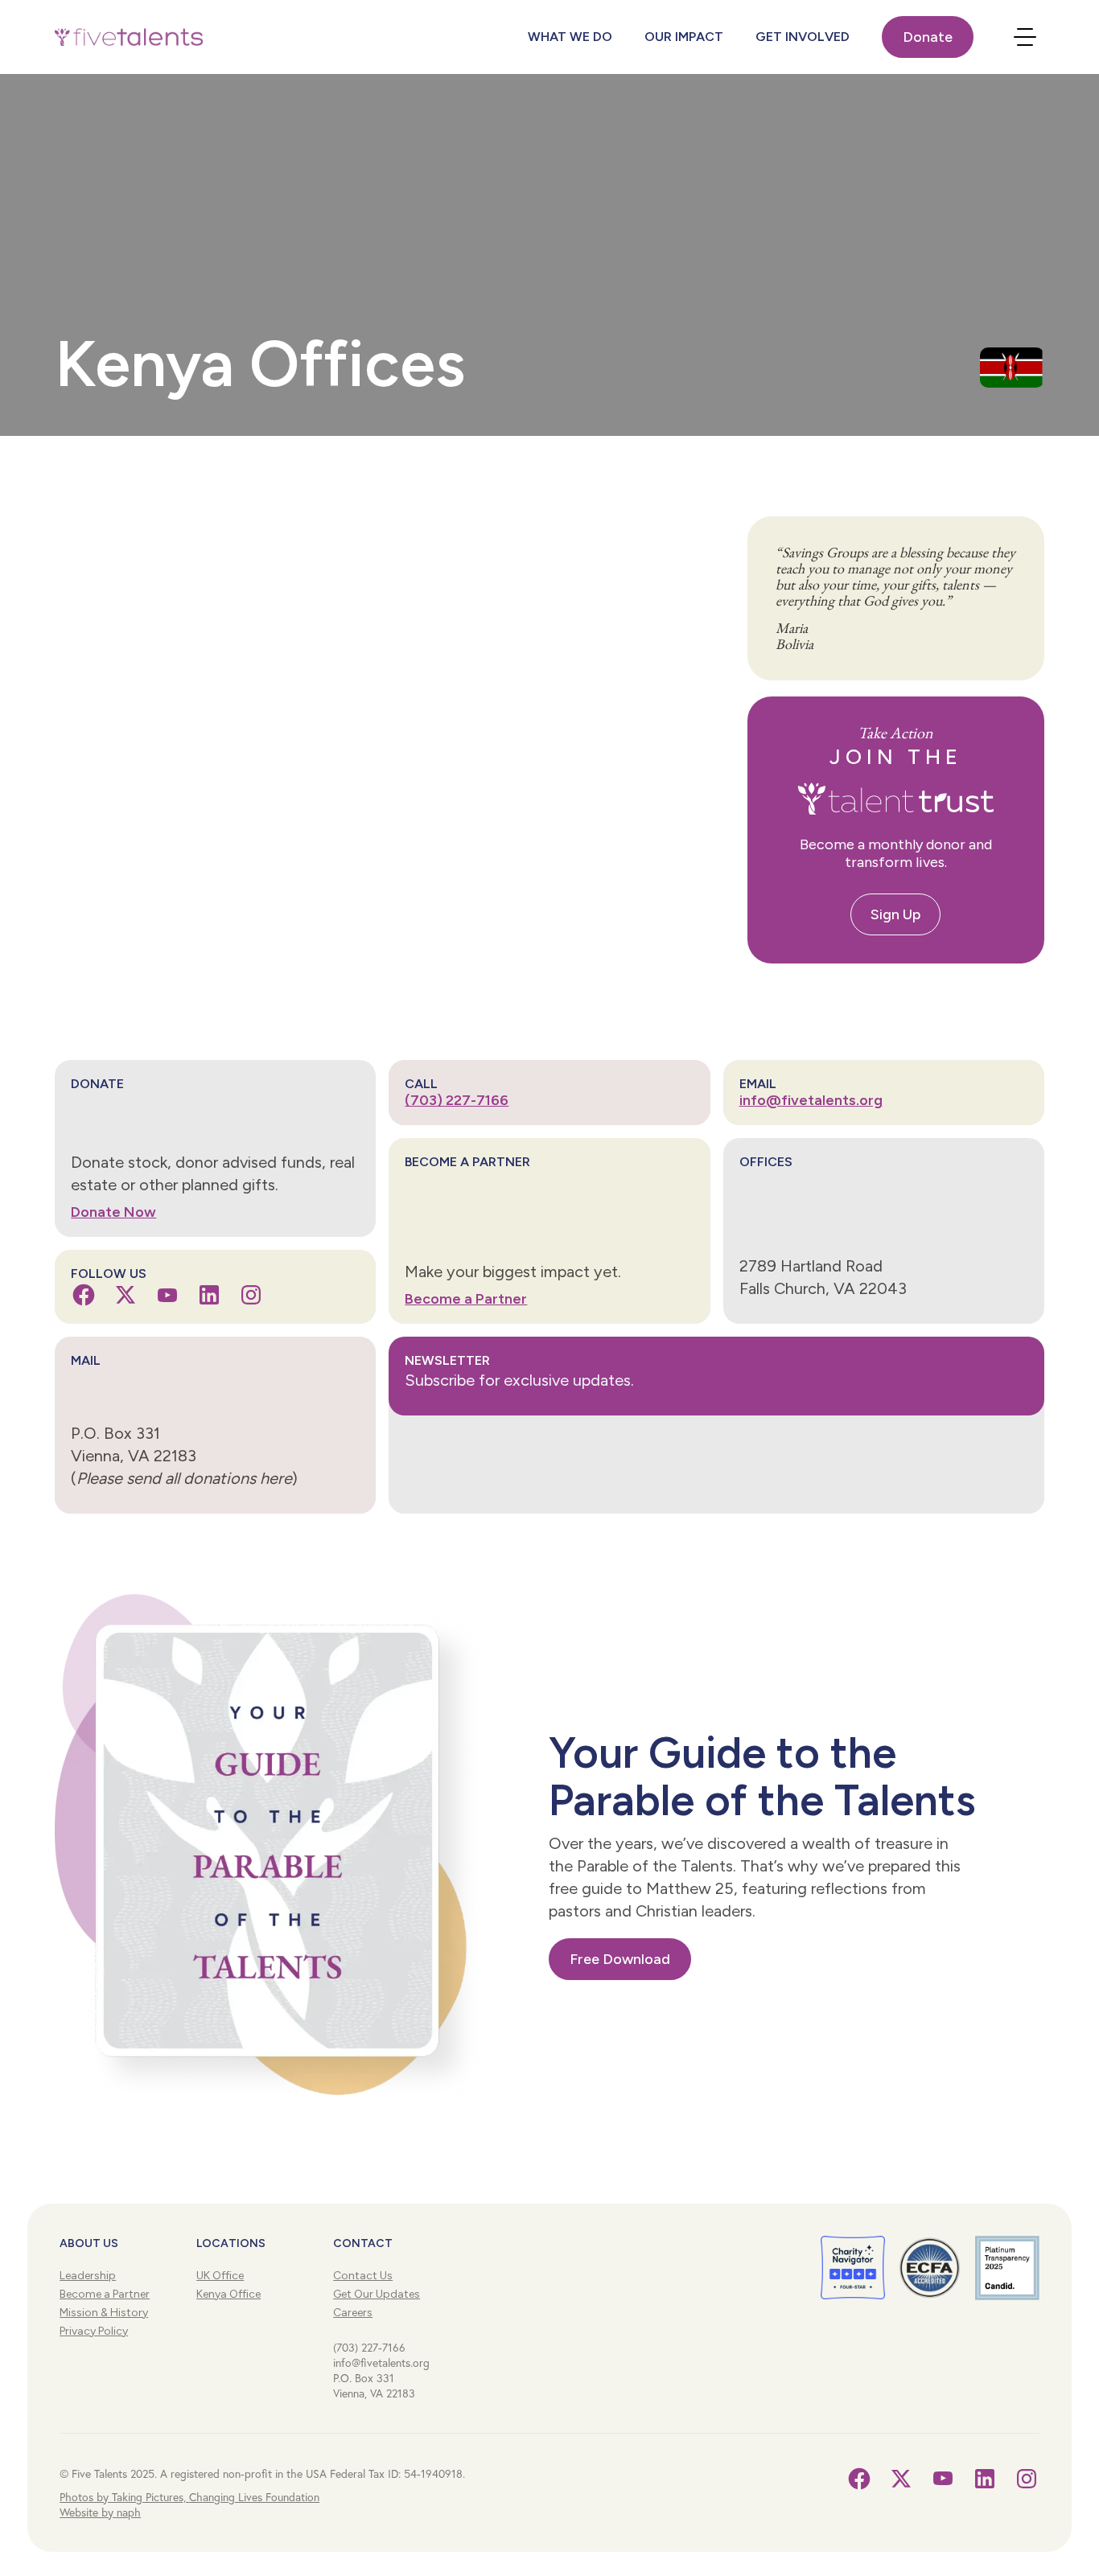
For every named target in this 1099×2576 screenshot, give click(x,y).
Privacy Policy (94, 2331)
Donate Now (113, 1212)
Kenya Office (228, 2294)
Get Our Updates (377, 2294)
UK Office (220, 2276)
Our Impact (684, 37)
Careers (353, 2313)
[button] (129, 37)
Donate (928, 37)
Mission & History (104, 2313)
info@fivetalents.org (811, 1100)
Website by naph (100, 2512)
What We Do (570, 37)
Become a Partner (466, 1299)
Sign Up (895, 914)
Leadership (88, 2276)
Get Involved (803, 37)
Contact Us (363, 2276)
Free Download (620, 1959)
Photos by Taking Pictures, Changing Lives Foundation (189, 2497)
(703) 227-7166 (457, 1100)
